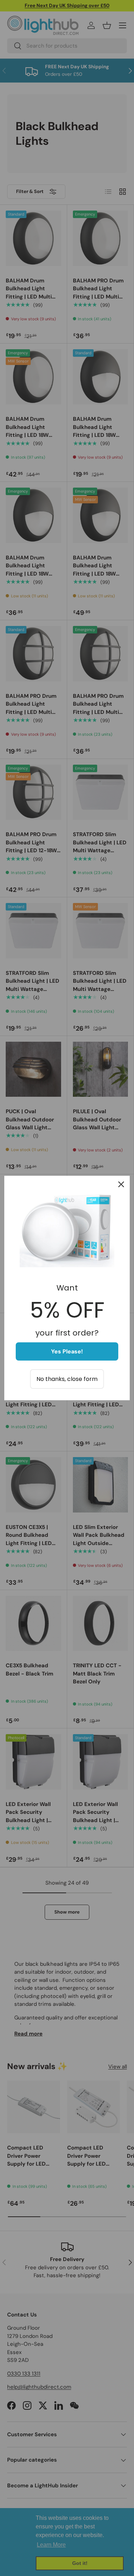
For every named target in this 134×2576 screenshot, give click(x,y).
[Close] (121, 1184)
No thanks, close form (67, 1379)
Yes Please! (67, 1351)
